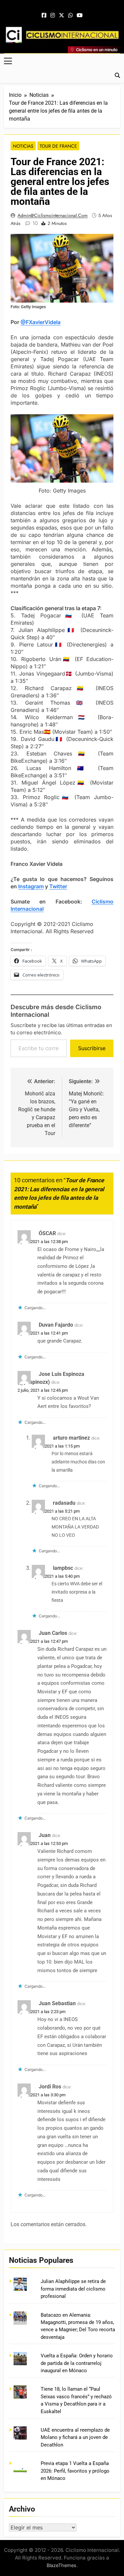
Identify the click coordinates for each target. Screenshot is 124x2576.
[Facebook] (44, 16)
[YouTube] (80, 16)
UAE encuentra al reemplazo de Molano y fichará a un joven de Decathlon (75, 2437)
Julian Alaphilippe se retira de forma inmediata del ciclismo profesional (73, 2289)
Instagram (31, 886)
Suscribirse (92, 1048)
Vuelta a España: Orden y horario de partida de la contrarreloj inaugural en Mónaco (77, 2363)
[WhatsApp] (70, 16)
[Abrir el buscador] (117, 75)
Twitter (58, 886)
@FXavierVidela (41, 322)
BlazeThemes (62, 2565)
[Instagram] (53, 16)
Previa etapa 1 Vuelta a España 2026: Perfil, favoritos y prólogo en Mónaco (75, 2471)
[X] (62, 16)
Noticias (23, 146)
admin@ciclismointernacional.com (53, 215)
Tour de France (58, 146)
